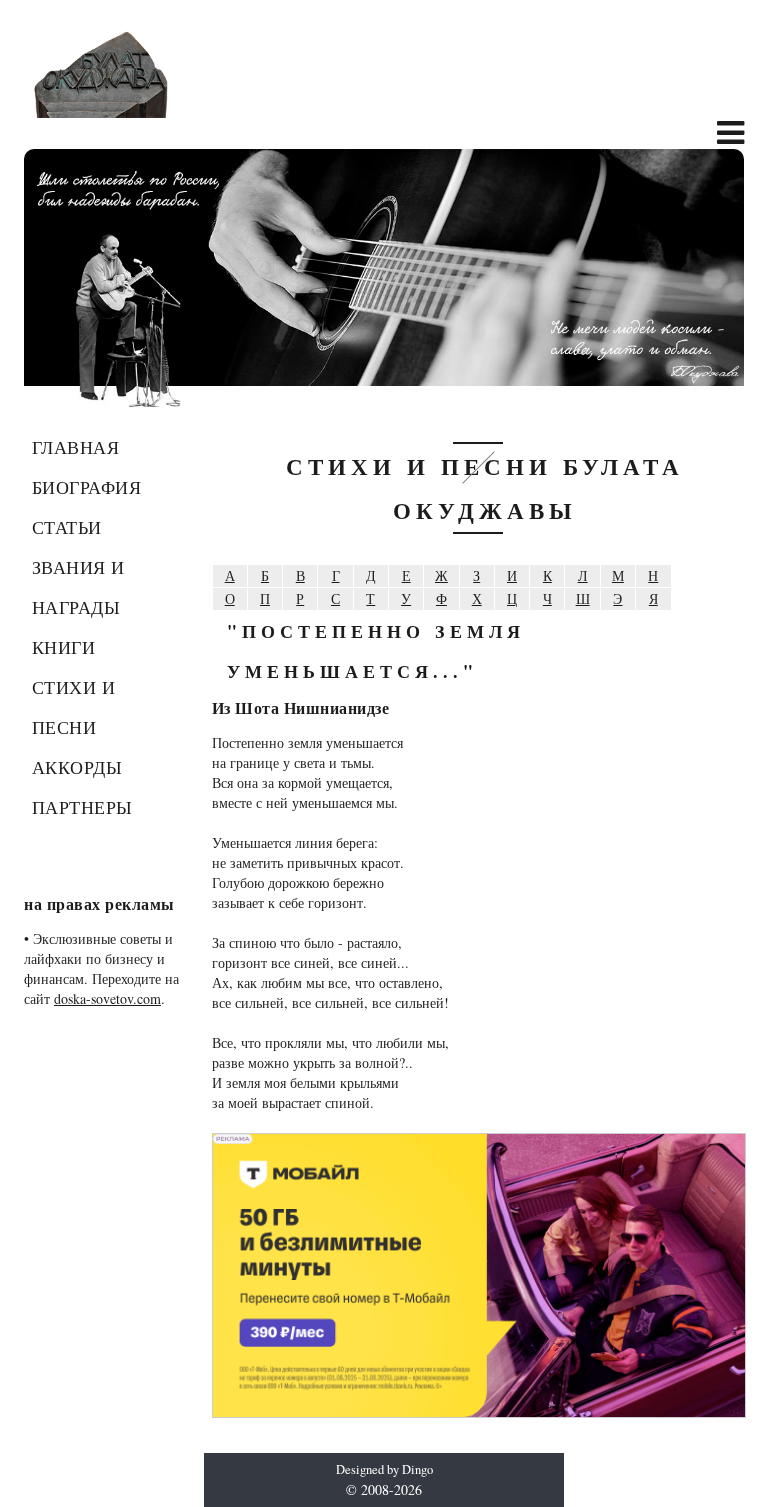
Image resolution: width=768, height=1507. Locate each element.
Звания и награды (78, 587)
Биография (87, 487)
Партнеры (82, 807)
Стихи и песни (74, 707)
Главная (76, 447)
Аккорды (77, 767)
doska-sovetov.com (107, 998)
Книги (64, 647)
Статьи (67, 527)
